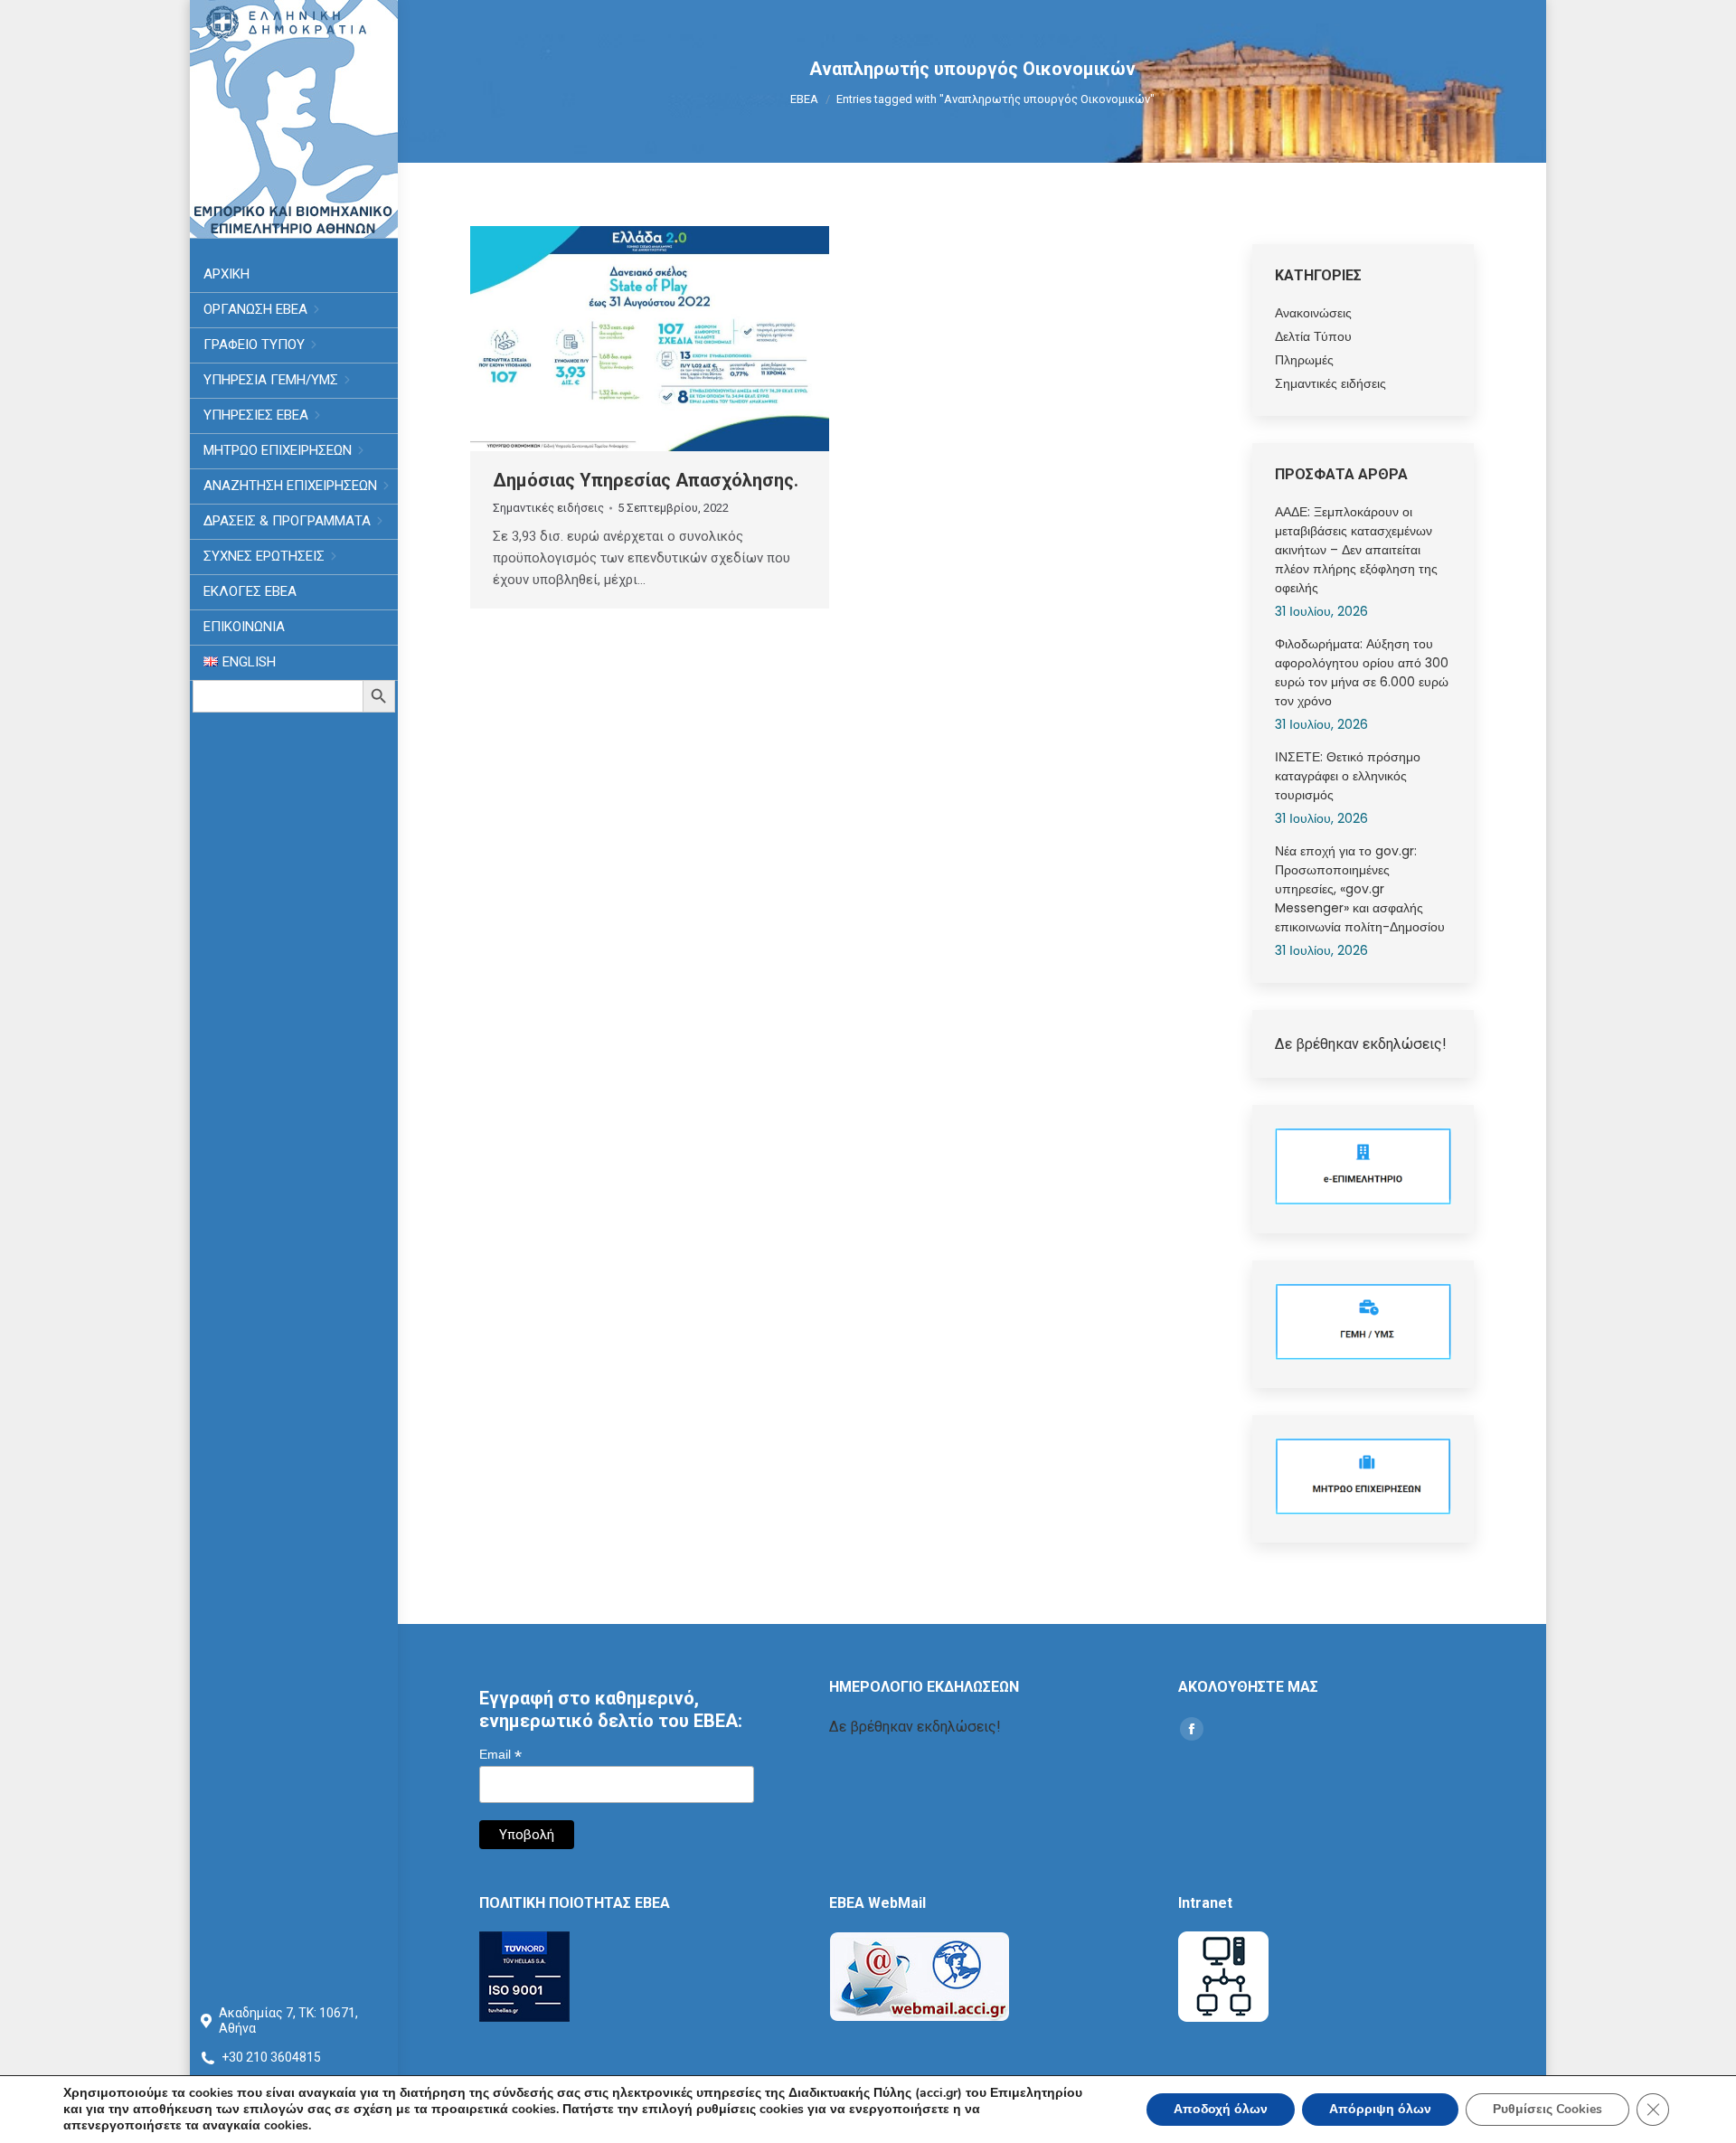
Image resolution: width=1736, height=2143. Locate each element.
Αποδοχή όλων (1221, 2109)
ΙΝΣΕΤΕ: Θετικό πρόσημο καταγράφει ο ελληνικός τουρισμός (1348, 776)
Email (500, 1755)
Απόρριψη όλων (1380, 2109)
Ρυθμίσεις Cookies (1547, 2109)
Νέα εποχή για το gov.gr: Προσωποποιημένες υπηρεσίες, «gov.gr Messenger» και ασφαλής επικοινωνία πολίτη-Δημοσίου (1360, 889)
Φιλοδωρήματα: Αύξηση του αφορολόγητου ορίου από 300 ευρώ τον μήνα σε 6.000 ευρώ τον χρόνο (1362, 672)
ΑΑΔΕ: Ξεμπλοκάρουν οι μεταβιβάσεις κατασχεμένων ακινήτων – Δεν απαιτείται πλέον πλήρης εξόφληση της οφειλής (1356, 550)
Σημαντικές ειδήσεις (548, 508)
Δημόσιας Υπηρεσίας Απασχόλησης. (646, 480)
